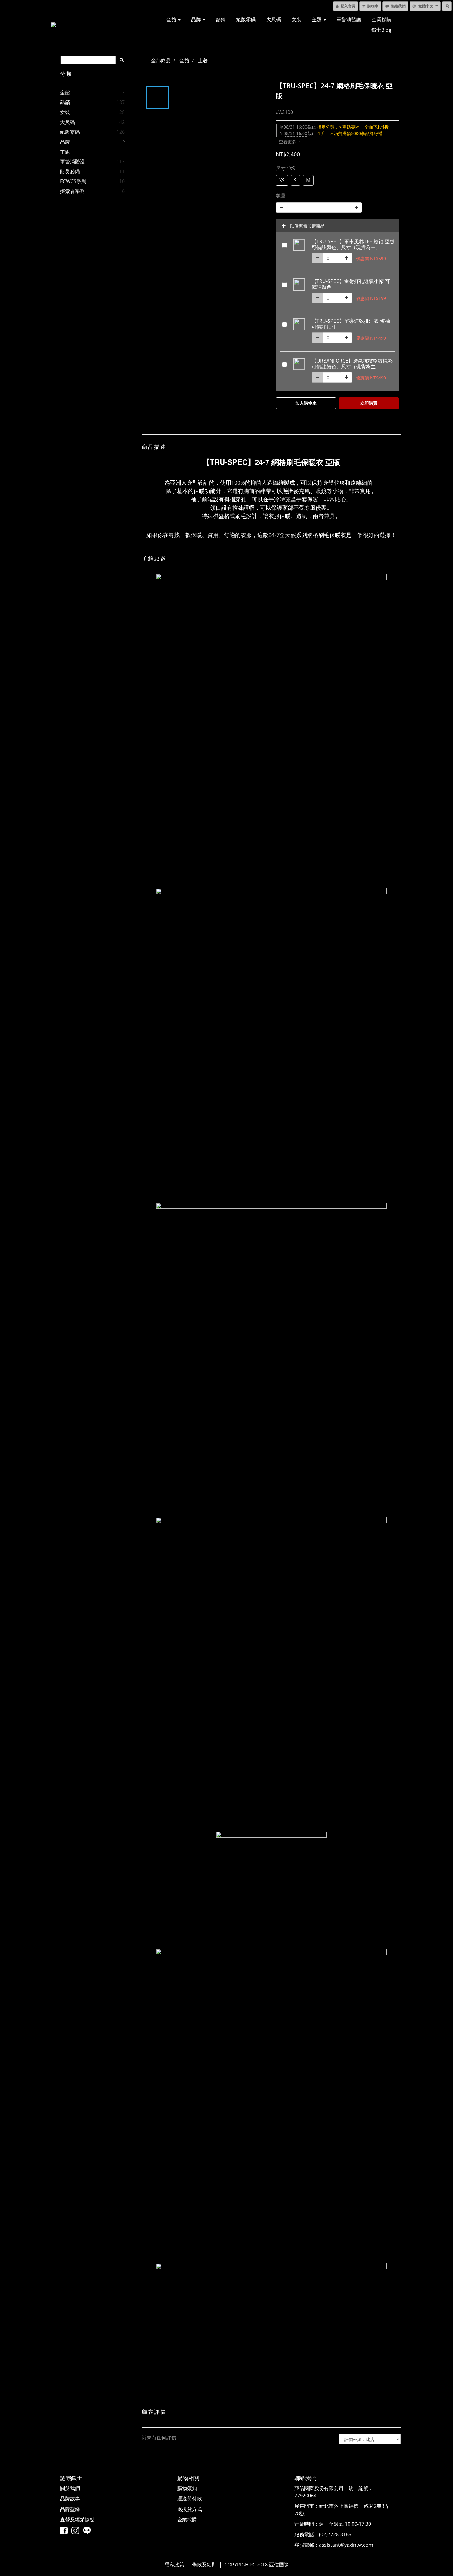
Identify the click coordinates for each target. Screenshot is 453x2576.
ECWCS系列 (73, 181)
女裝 (296, 19)
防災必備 (70, 171)
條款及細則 (204, 2565)
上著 (203, 60)
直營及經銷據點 (77, 2520)
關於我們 (70, 2488)
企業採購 (382, 19)
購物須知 (187, 2488)
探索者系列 (72, 191)
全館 (172, 19)
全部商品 (161, 60)
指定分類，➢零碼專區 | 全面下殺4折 (334, 127)
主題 (317, 19)
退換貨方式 (190, 2509)
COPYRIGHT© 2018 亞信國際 (257, 2565)
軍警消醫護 (349, 19)
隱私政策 (174, 2565)
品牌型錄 (70, 2509)
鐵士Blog (381, 30)
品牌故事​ (70, 2499)
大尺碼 (274, 19)
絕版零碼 (246, 19)
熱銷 (221, 19)
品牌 (197, 19)
